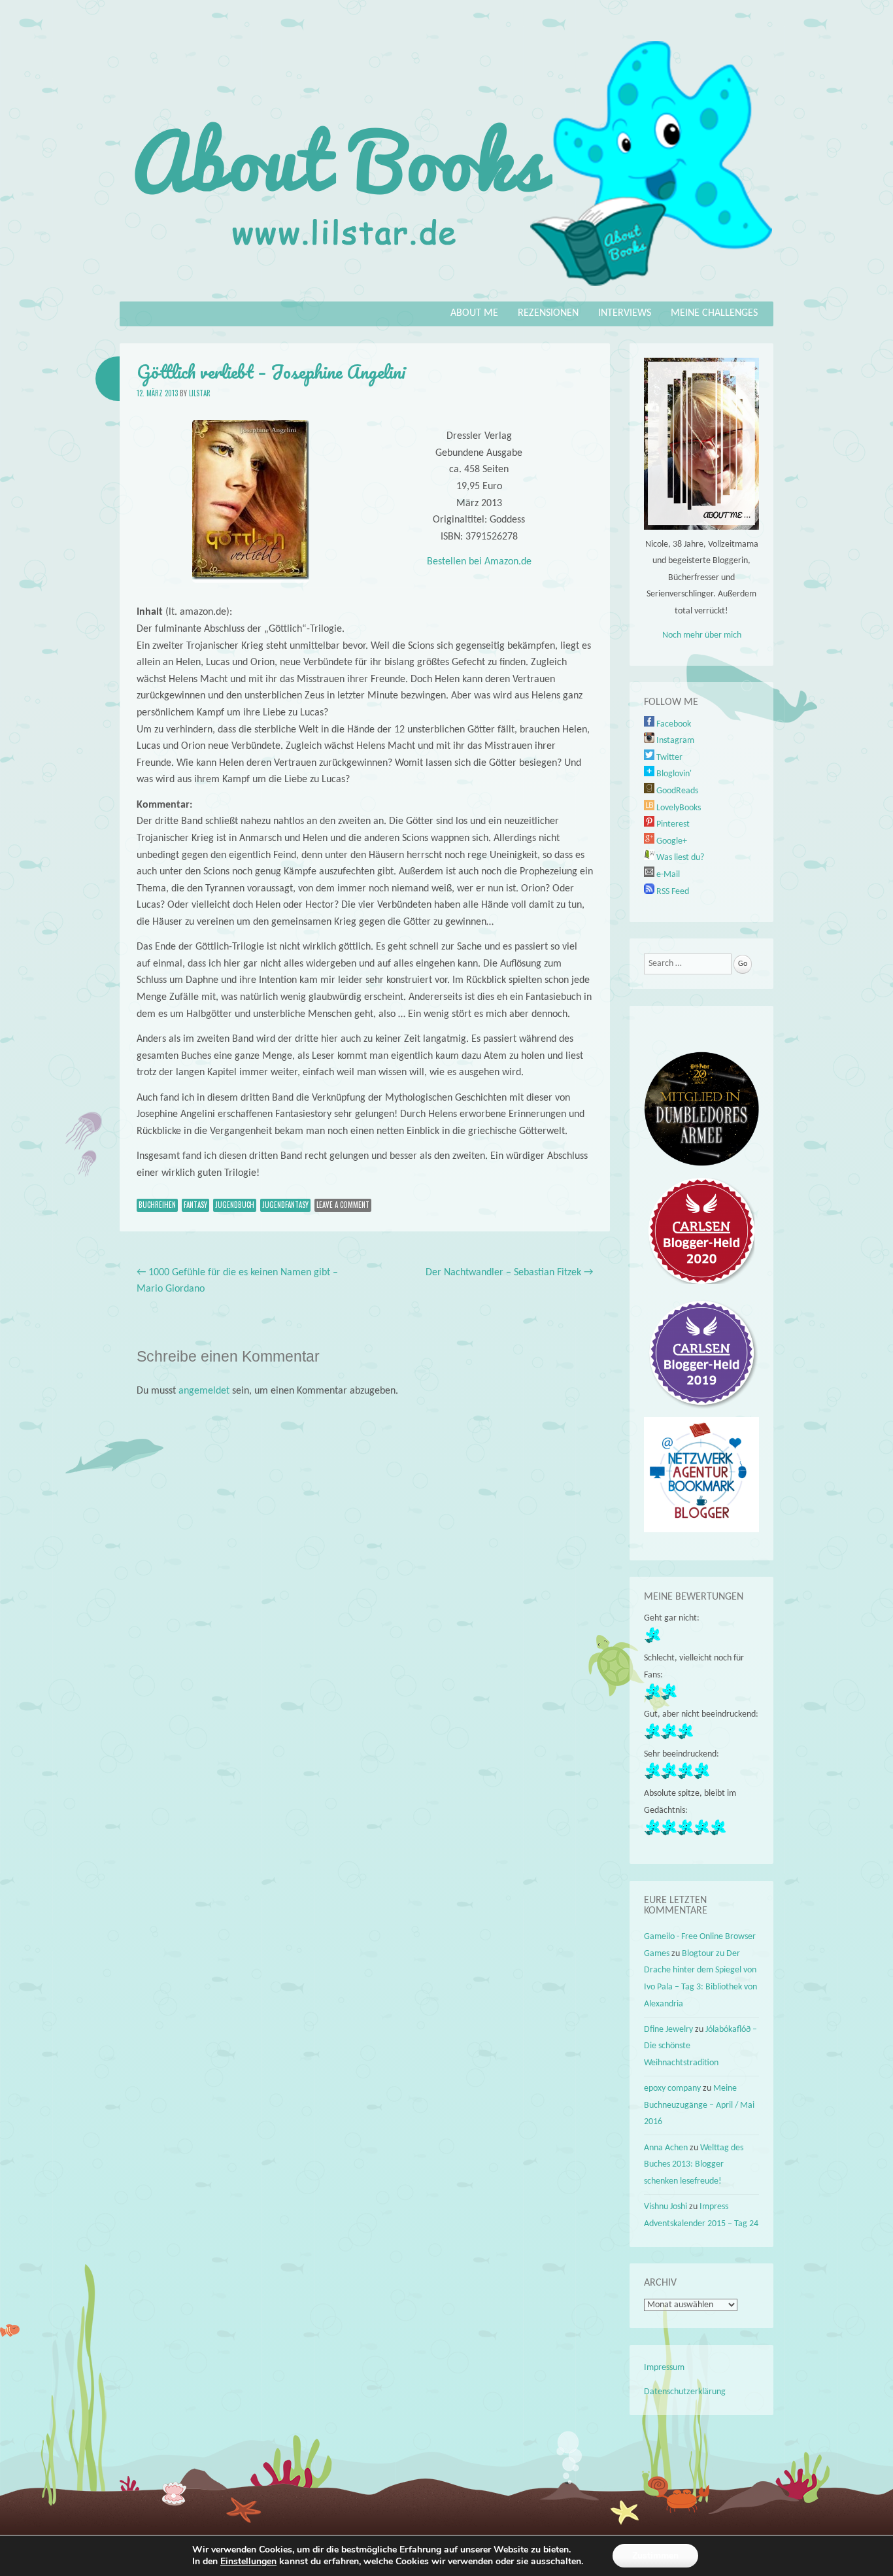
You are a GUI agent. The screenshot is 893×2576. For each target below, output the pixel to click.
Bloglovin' (673, 774)
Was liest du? (679, 858)
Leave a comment (343, 1205)
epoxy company (672, 2088)
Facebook (673, 724)
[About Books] (446, 292)
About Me (474, 313)
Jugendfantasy (285, 1205)
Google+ (671, 841)
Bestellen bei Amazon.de (479, 562)
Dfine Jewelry (668, 2030)
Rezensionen (548, 313)
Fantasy (195, 1205)
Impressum (664, 2368)
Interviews (625, 313)
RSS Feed (672, 892)
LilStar (200, 393)
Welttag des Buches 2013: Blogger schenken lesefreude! (694, 2165)
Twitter (668, 758)
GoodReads (676, 791)
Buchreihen (157, 1205)
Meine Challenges (714, 313)
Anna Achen (666, 2148)
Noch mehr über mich (702, 635)
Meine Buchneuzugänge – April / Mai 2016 (699, 2105)
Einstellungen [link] (248, 2561)
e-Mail (667, 875)
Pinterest (672, 824)
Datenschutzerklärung (685, 2392)
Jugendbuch (235, 1205)
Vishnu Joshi (666, 2207)
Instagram (674, 741)
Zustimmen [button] (655, 2555)
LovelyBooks (678, 808)
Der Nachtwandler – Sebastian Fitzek (509, 1273)
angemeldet (204, 1391)
